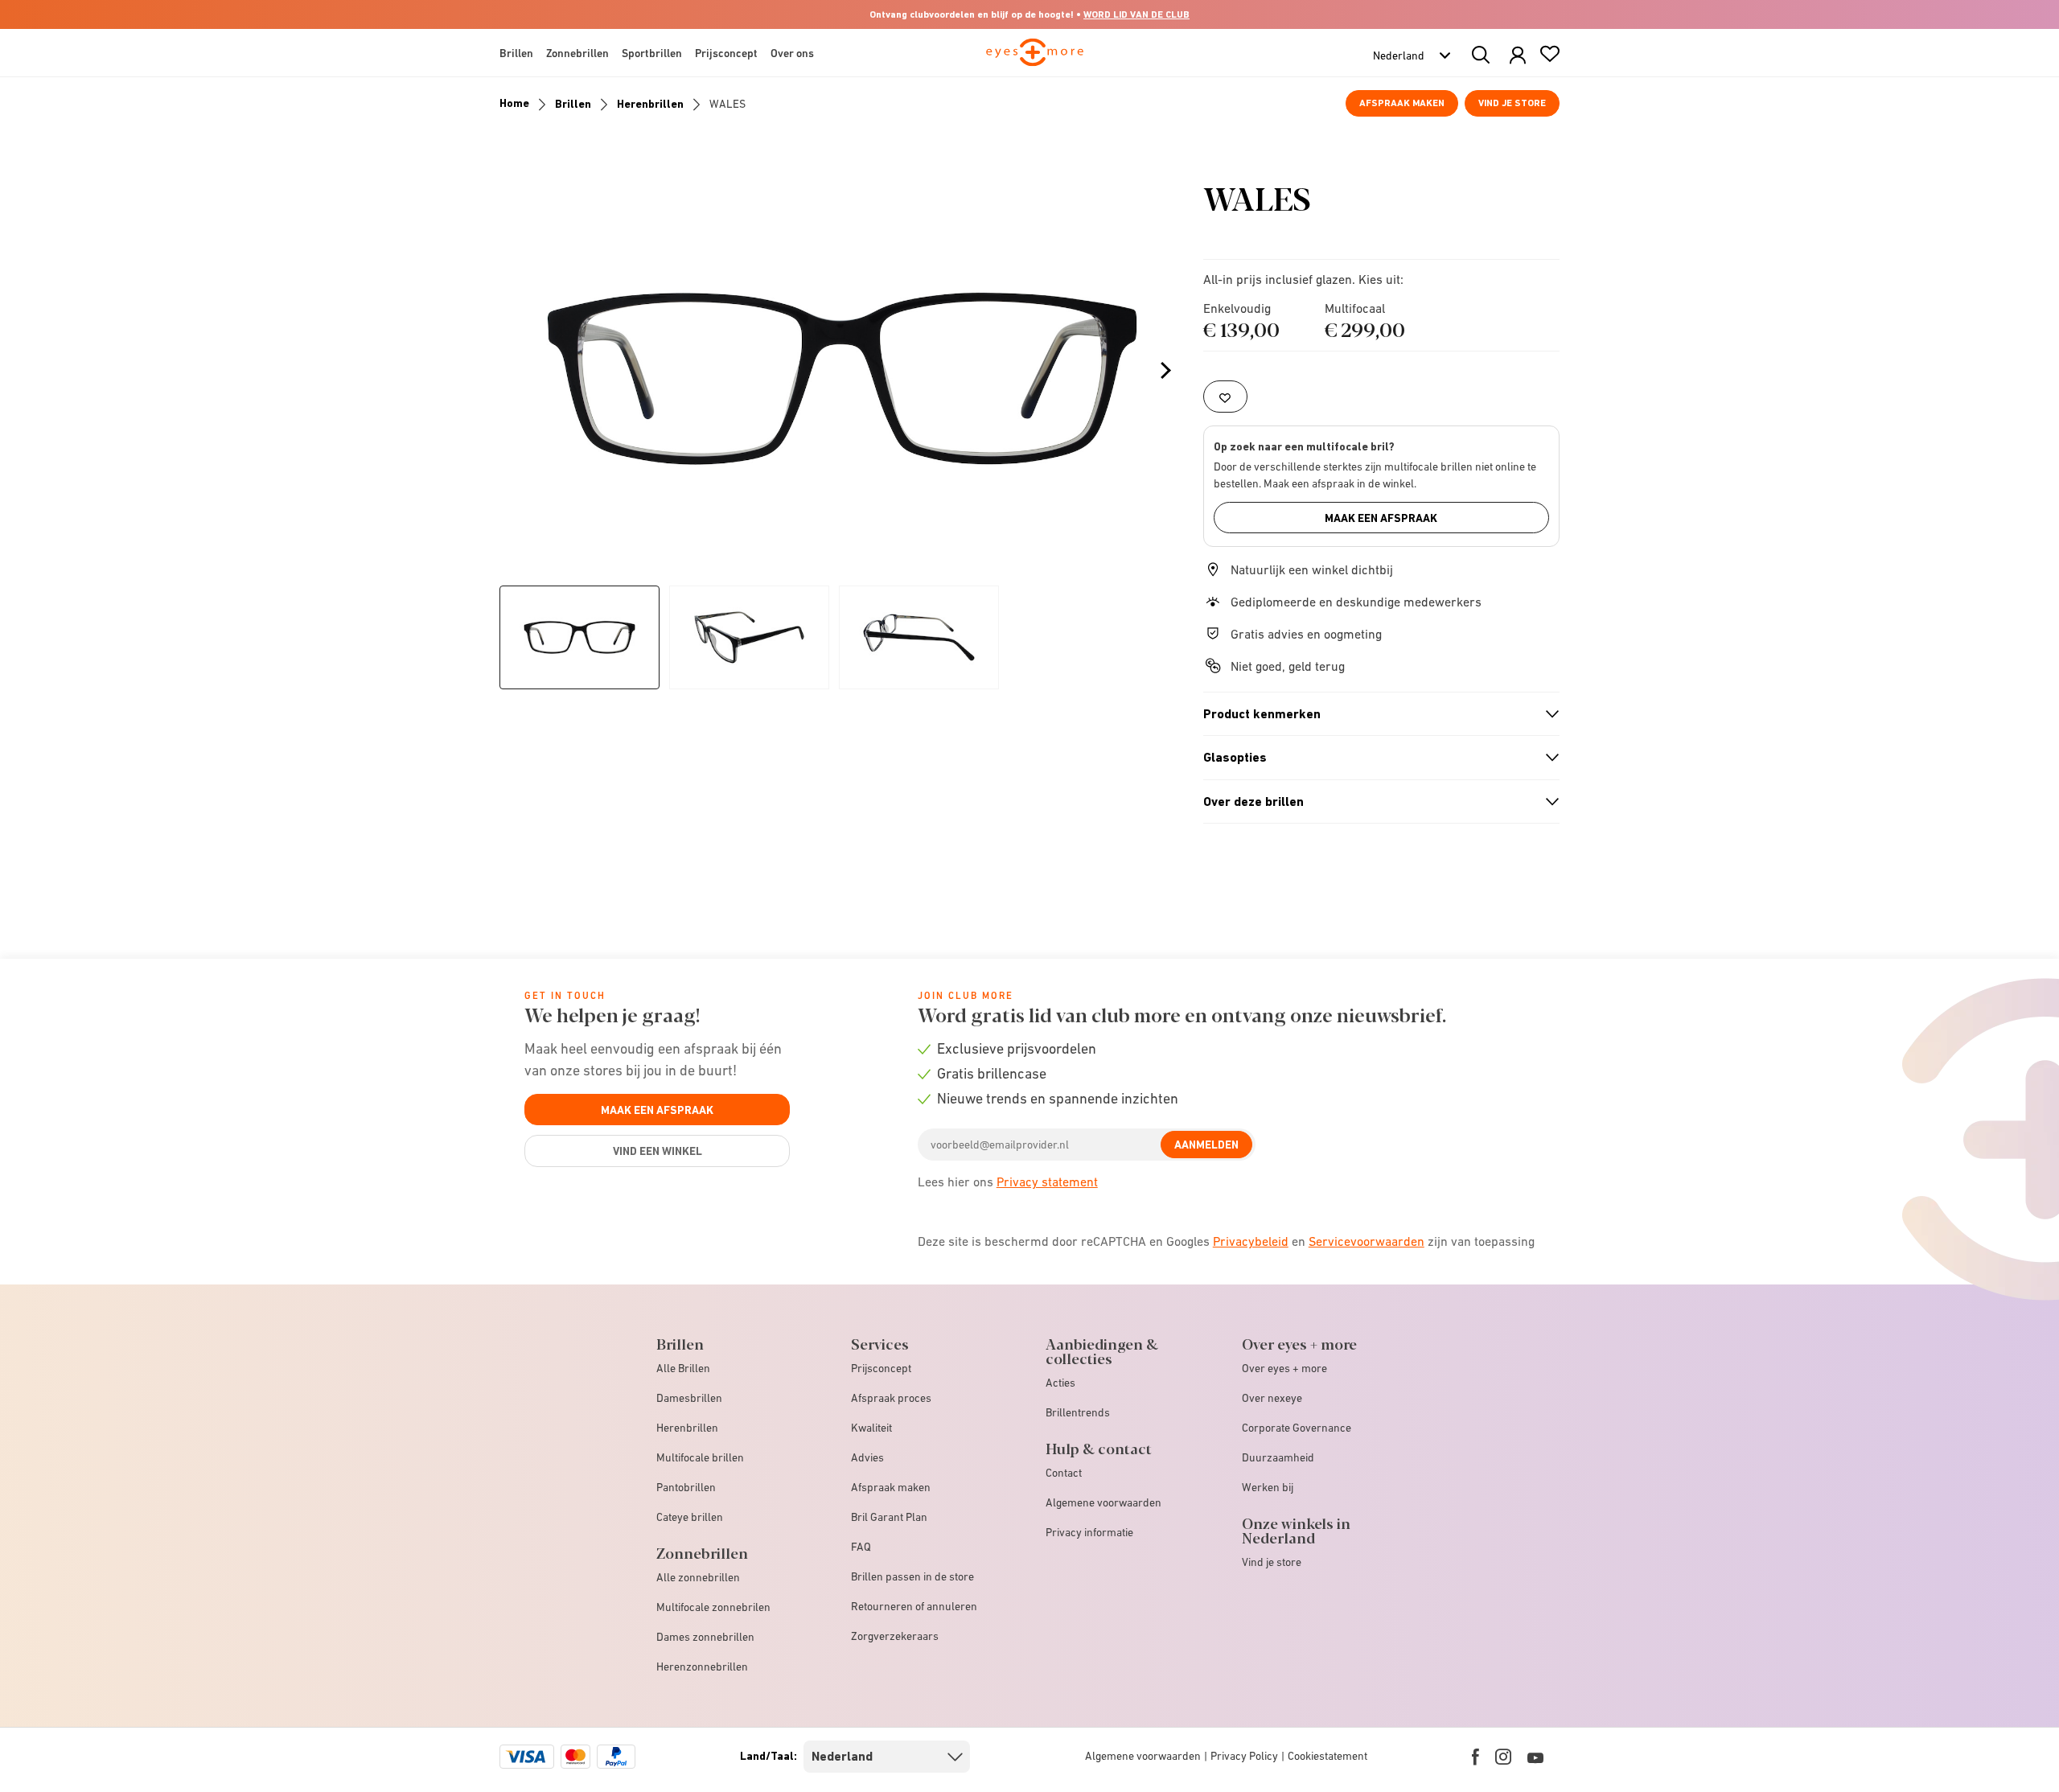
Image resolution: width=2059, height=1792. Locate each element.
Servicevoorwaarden (1367, 1241)
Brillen (573, 104)
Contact (1064, 1473)
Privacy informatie (1089, 1532)
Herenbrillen (650, 104)
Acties (1060, 1383)
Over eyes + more (1284, 1368)
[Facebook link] (1475, 1757)
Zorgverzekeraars (895, 1636)
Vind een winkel (658, 1151)
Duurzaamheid (1278, 1457)
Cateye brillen (690, 1517)
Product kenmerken (1375, 714)
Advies (867, 1457)
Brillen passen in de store (912, 1576)
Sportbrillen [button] (652, 53)
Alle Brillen (683, 1368)
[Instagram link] (1503, 1757)
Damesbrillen (689, 1398)
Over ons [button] (792, 53)
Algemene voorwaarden (1103, 1502)
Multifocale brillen (700, 1457)
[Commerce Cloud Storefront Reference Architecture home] (1035, 60)
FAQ (861, 1547)
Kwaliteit (871, 1428)
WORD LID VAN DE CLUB (1136, 14)
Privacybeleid (1251, 1241)
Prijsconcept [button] (726, 53)
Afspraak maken (1402, 103)
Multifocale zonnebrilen (713, 1607)
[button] (1518, 56)
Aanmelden (1206, 1145)
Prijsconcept (881, 1368)
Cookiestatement (1327, 1756)
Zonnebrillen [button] (577, 53)
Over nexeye (1272, 1398)
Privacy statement (1047, 1182)
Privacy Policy (1244, 1756)
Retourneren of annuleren (914, 1606)
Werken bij (1268, 1487)
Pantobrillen (686, 1487)
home (514, 103)
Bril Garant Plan (889, 1517)
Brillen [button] (516, 53)
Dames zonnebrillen (705, 1637)
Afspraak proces (891, 1398)
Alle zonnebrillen (698, 1577)
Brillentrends (1078, 1412)
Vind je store (1512, 103)
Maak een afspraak (1381, 518)
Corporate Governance (1297, 1428)
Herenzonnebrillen (702, 1667)
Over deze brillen (1375, 802)
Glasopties (1375, 758)
